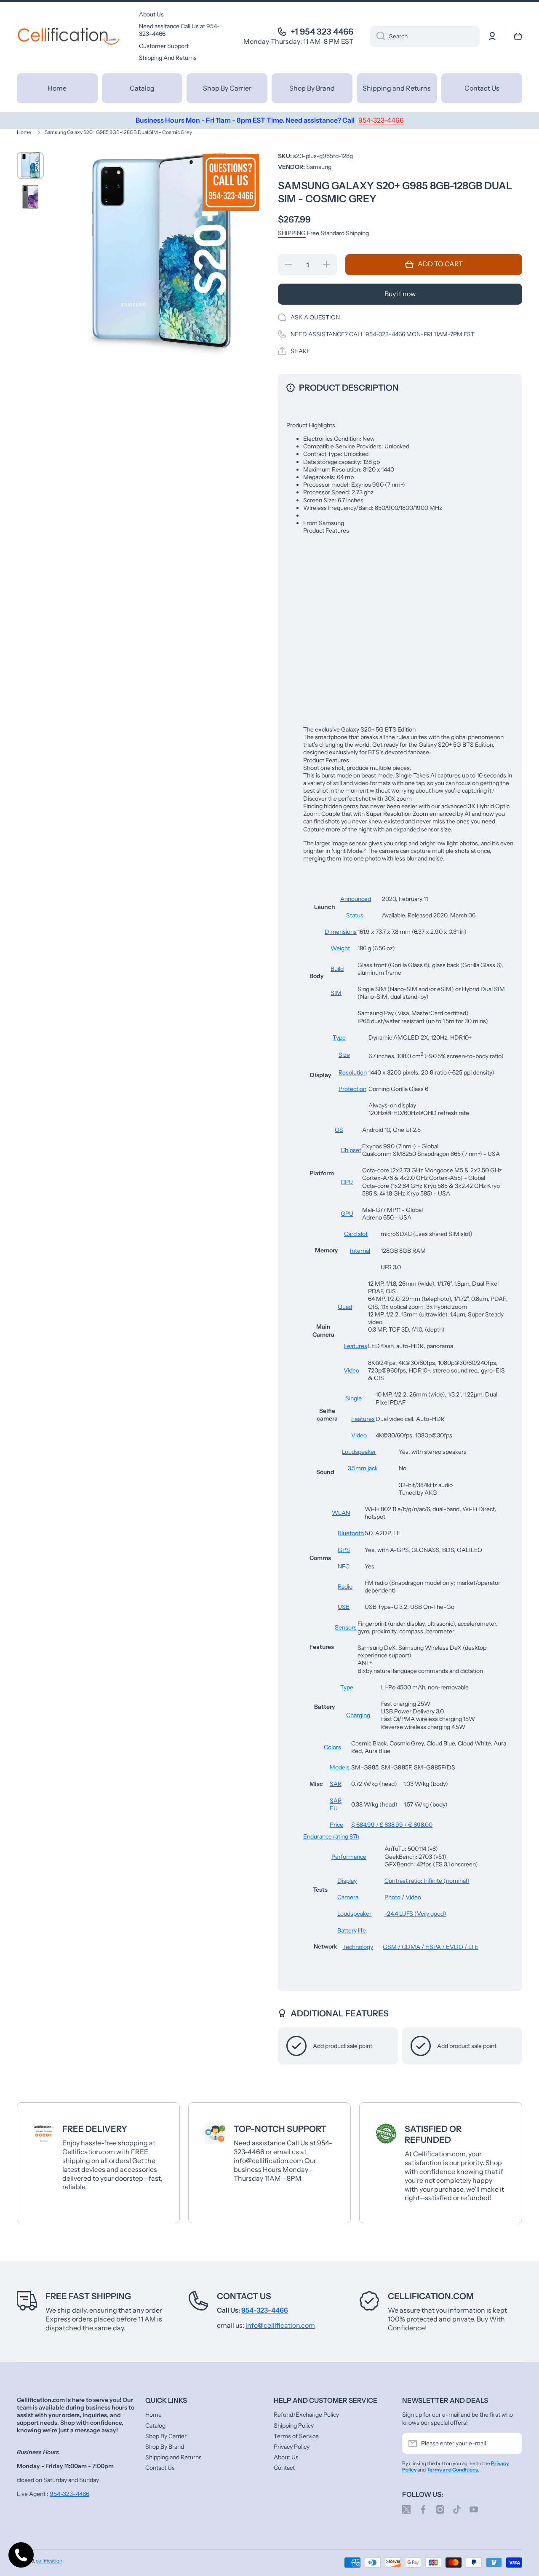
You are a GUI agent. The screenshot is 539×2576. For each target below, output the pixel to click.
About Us (286, 2457)
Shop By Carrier (166, 2436)
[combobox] (425, 36)
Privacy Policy (292, 2447)
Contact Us (244, 2296)
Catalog (155, 2426)
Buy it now (400, 294)
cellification (49, 2561)
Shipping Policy (294, 2426)
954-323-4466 (69, 2494)
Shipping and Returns (173, 2457)
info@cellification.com (280, 2325)
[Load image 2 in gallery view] (30, 197)
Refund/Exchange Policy (306, 2415)
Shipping (292, 233)
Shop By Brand (165, 2447)
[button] (518, 36)
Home (24, 132)
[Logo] (69, 36)
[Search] (378, 36)
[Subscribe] (512, 2443)
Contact (284, 2468)
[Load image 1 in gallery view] (30, 166)
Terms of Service (296, 2436)
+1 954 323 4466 (322, 32)
